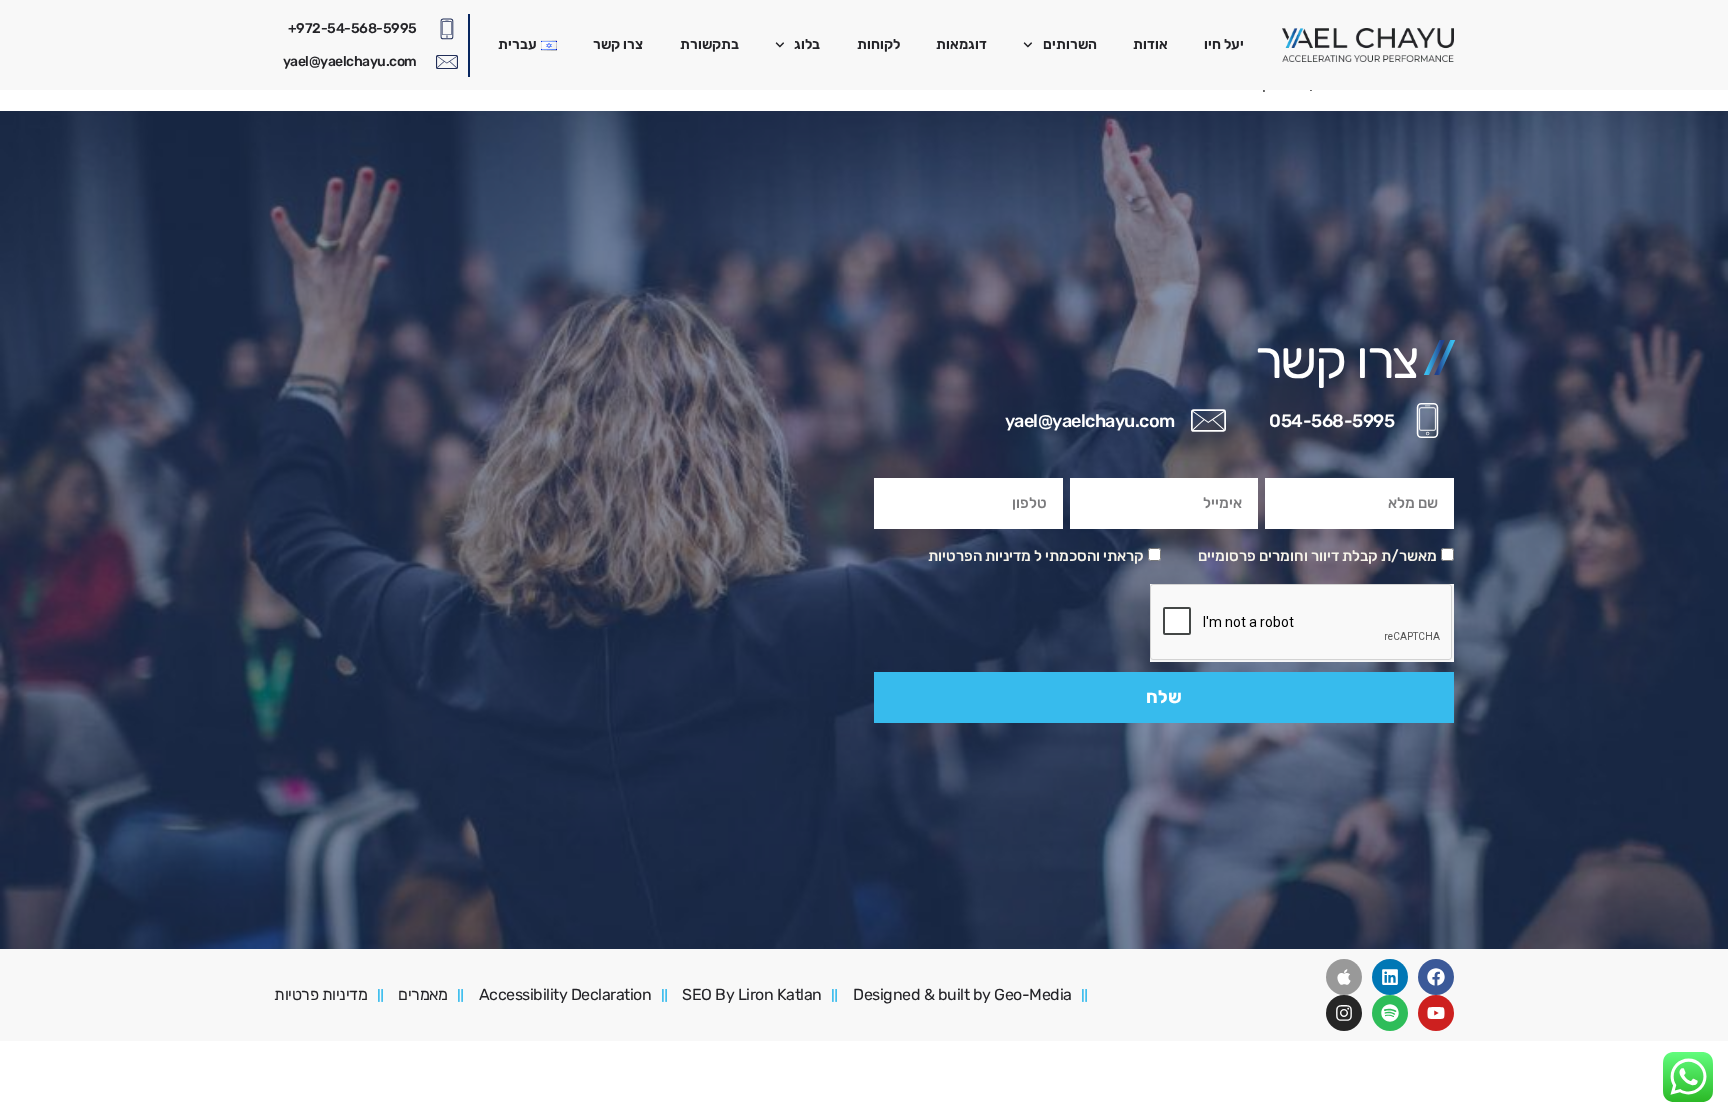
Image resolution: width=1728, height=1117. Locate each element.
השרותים (1070, 44)
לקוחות (878, 44)
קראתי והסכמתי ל (1036, 556)
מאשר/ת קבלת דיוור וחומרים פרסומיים (1317, 556)
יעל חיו (1224, 44)
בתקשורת (709, 44)
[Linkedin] (1390, 977)
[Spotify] (1390, 1013)
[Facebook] (1436, 977)
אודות (1150, 44)
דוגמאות (961, 44)
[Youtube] (1436, 1013)
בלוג (807, 44)
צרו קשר (618, 44)
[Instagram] (1344, 1013)
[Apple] (1344, 977)
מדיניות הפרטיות (979, 556)
